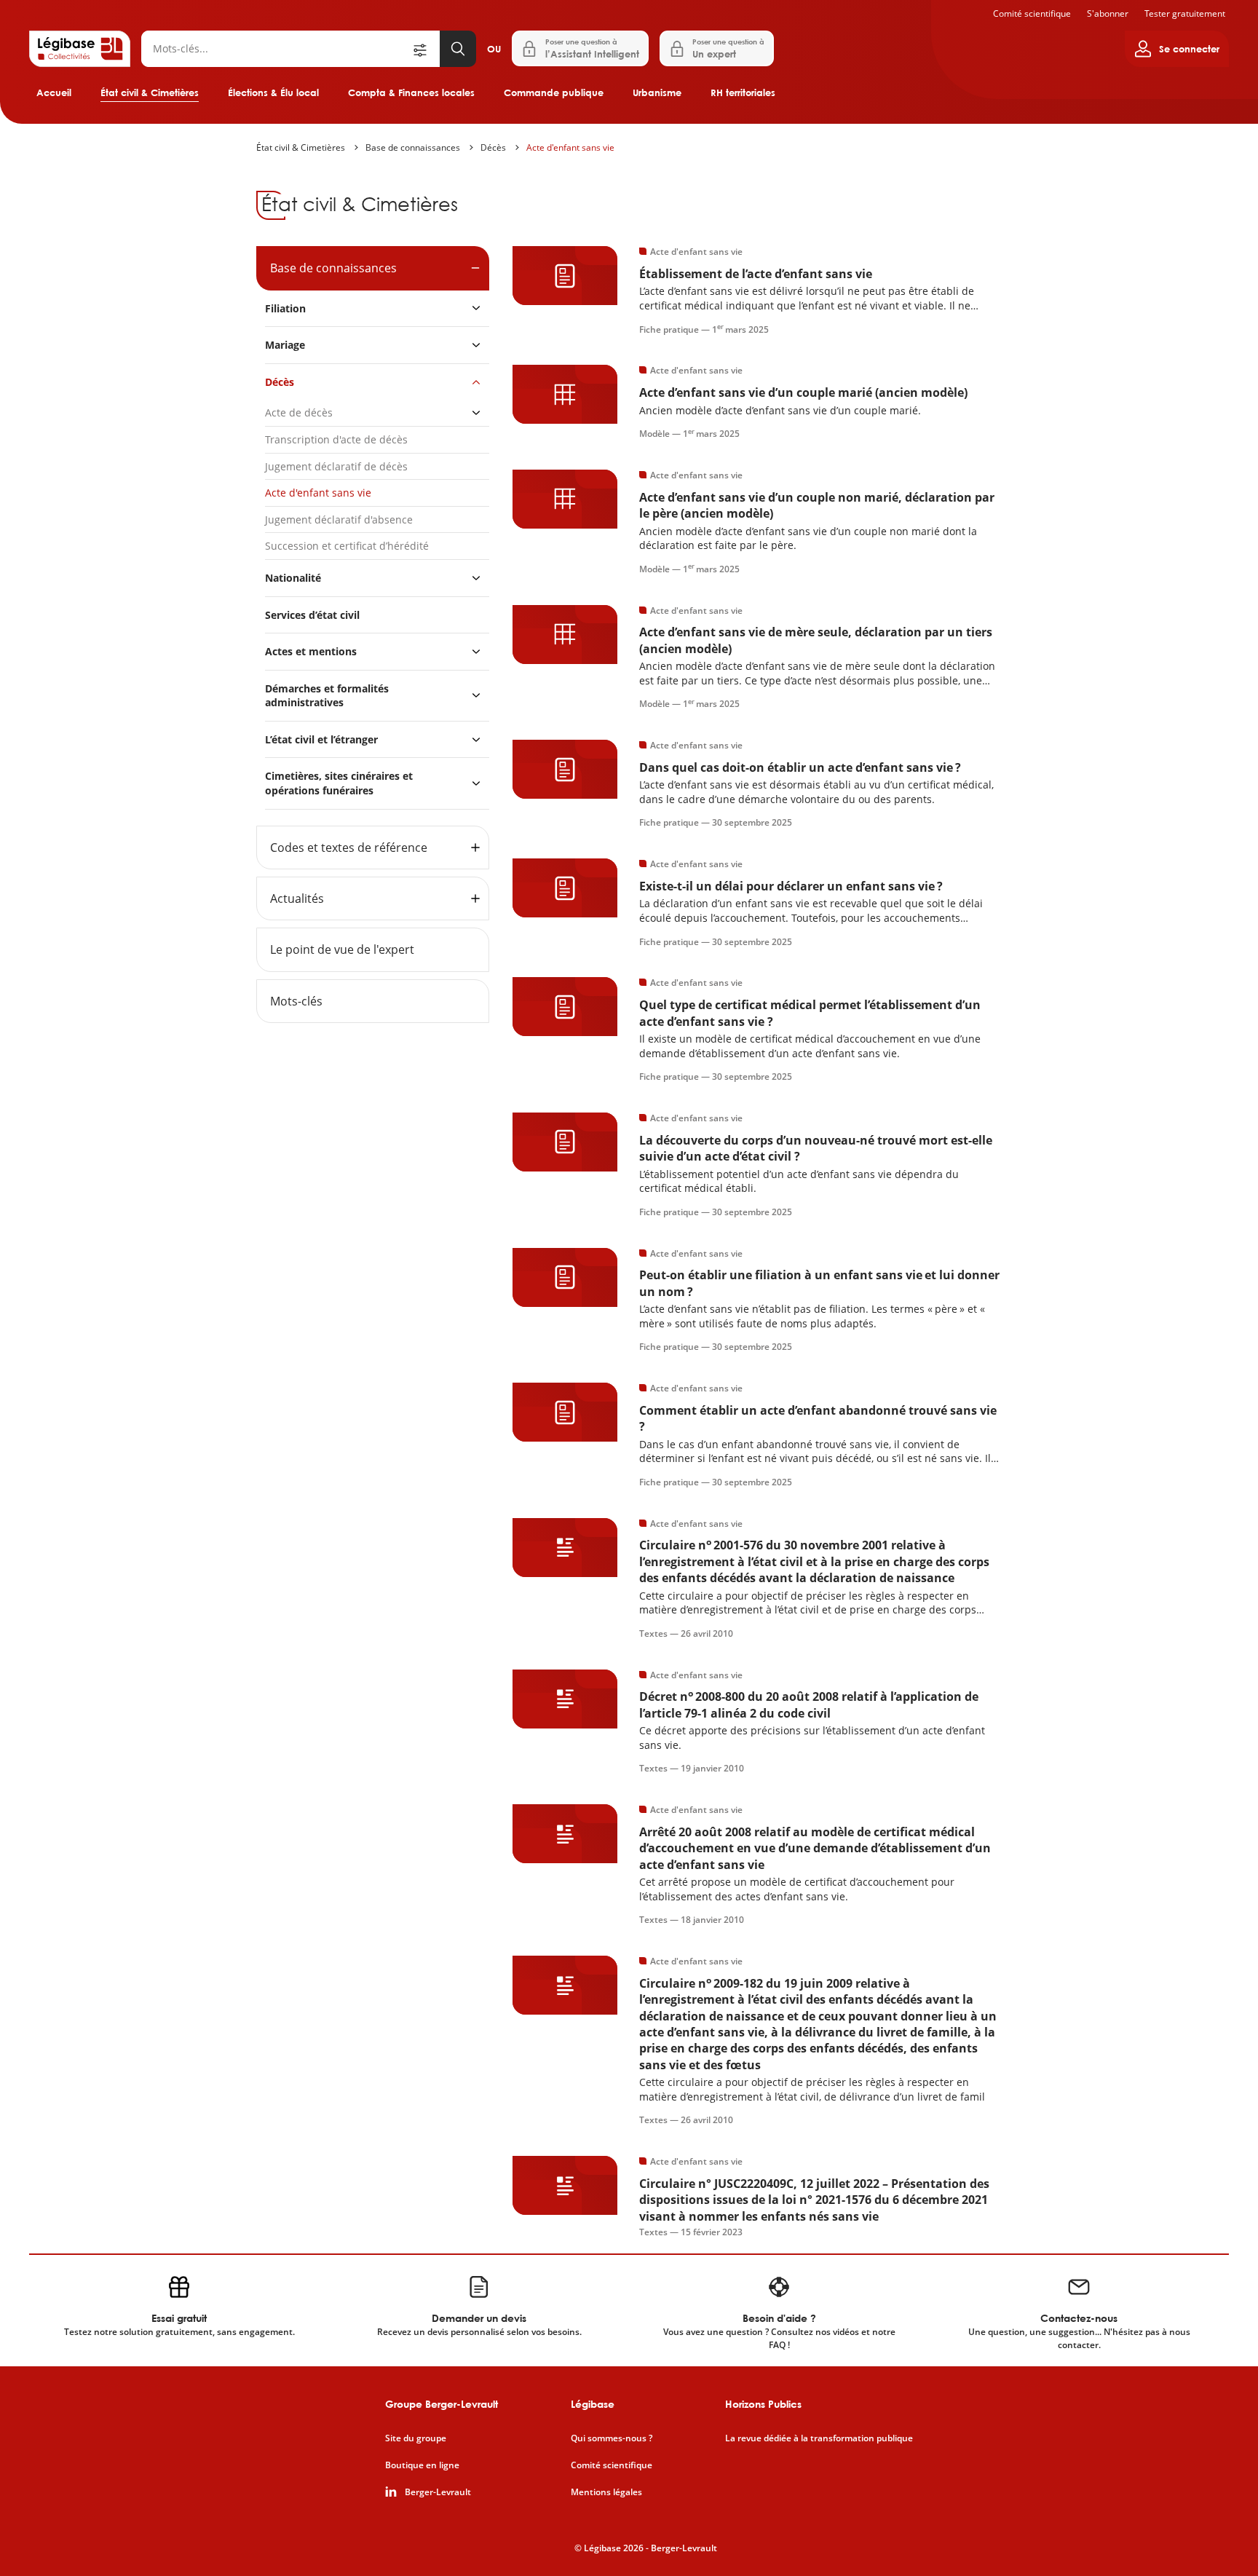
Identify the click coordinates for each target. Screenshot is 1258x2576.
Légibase (593, 2404)
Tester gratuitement (1185, 13)
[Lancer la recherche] (458, 49)
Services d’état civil (312, 615)
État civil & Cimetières (150, 92)
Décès (493, 147)
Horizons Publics (763, 2404)
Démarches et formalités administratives (327, 696)
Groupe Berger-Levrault (442, 2404)
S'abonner (1108, 13)
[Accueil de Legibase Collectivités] (80, 49)
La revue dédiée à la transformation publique (819, 2438)
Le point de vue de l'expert (342, 949)
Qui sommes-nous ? (612, 2438)
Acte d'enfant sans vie (570, 147)
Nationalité (293, 578)
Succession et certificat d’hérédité (347, 546)
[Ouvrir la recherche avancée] (425, 49)
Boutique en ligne (422, 2465)
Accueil (54, 92)
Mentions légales (606, 2492)
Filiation (285, 308)
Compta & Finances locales (411, 92)
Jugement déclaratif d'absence (339, 519)
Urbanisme (657, 92)
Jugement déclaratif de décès (336, 466)
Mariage (285, 345)
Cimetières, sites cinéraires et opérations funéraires (339, 783)
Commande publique (554, 92)
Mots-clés (296, 1001)
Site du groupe (416, 2438)
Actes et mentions (311, 651)
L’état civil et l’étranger (321, 739)
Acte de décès (299, 412)
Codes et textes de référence (349, 848)
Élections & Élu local (273, 92)
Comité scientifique (1032, 13)
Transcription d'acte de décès (336, 439)
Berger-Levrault (438, 2492)
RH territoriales (743, 92)
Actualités (297, 898)
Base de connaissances (413, 147)
